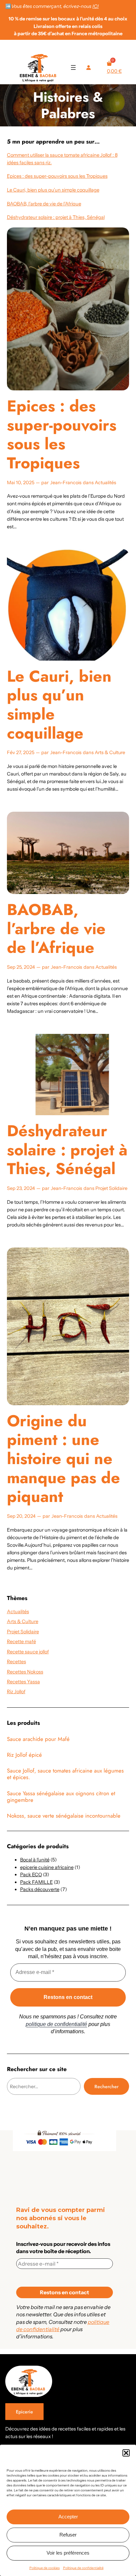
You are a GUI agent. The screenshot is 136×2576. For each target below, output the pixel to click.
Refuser (68, 2535)
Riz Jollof (16, 1692)
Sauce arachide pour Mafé (38, 1739)
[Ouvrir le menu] (73, 67)
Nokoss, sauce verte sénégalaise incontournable (64, 1816)
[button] (126, 2453)
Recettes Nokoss (25, 1672)
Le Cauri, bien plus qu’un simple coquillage (53, 190)
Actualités (105, 483)
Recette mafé (21, 1642)
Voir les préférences (68, 2553)
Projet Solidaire (111, 1188)
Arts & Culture (110, 752)
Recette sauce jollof (28, 1652)
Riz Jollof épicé (24, 1755)
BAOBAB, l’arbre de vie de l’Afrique (44, 204)
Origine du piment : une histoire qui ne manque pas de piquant (64, 1459)
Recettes (17, 1662)
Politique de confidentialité (83, 2568)
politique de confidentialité (56, 2024)
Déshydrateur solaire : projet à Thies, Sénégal (56, 217)
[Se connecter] (88, 67)
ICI (96, 6)
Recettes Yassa (23, 1682)
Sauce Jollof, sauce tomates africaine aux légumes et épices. (65, 1774)
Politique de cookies (45, 2568)
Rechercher (106, 2087)
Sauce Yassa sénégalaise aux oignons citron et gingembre (61, 1797)
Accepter (68, 2517)
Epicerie (24, 2412)
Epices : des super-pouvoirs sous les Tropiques (57, 176)
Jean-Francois (66, 483)
